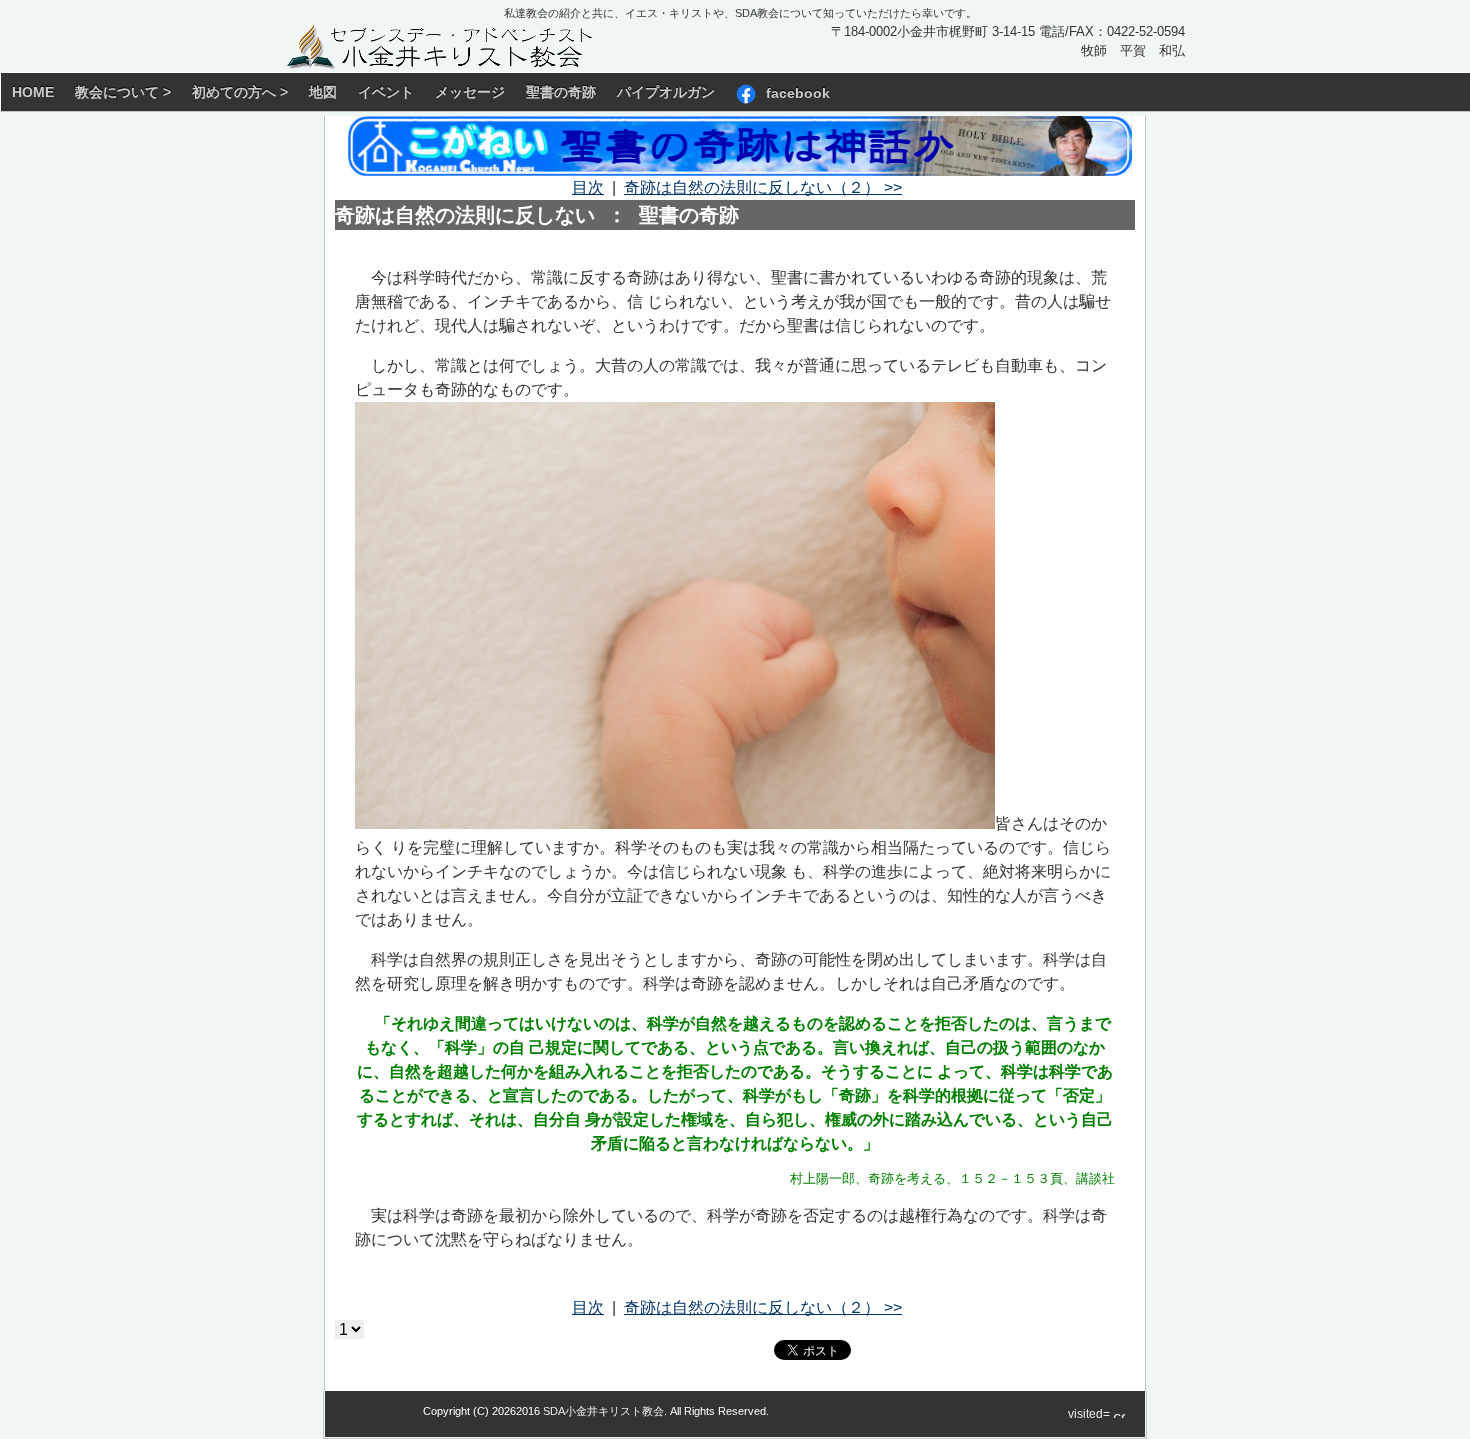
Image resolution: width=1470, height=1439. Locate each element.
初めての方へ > (240, 92)
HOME (33, 92)
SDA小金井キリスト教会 (603, 1411)
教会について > (123, 92)
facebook (798, 92)
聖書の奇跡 (561, 92)
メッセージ (470, 92)
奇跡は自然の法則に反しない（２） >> (763, 187)
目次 (588, 187)
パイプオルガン (666, 92)
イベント (386, 92)
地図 (323, 92)
